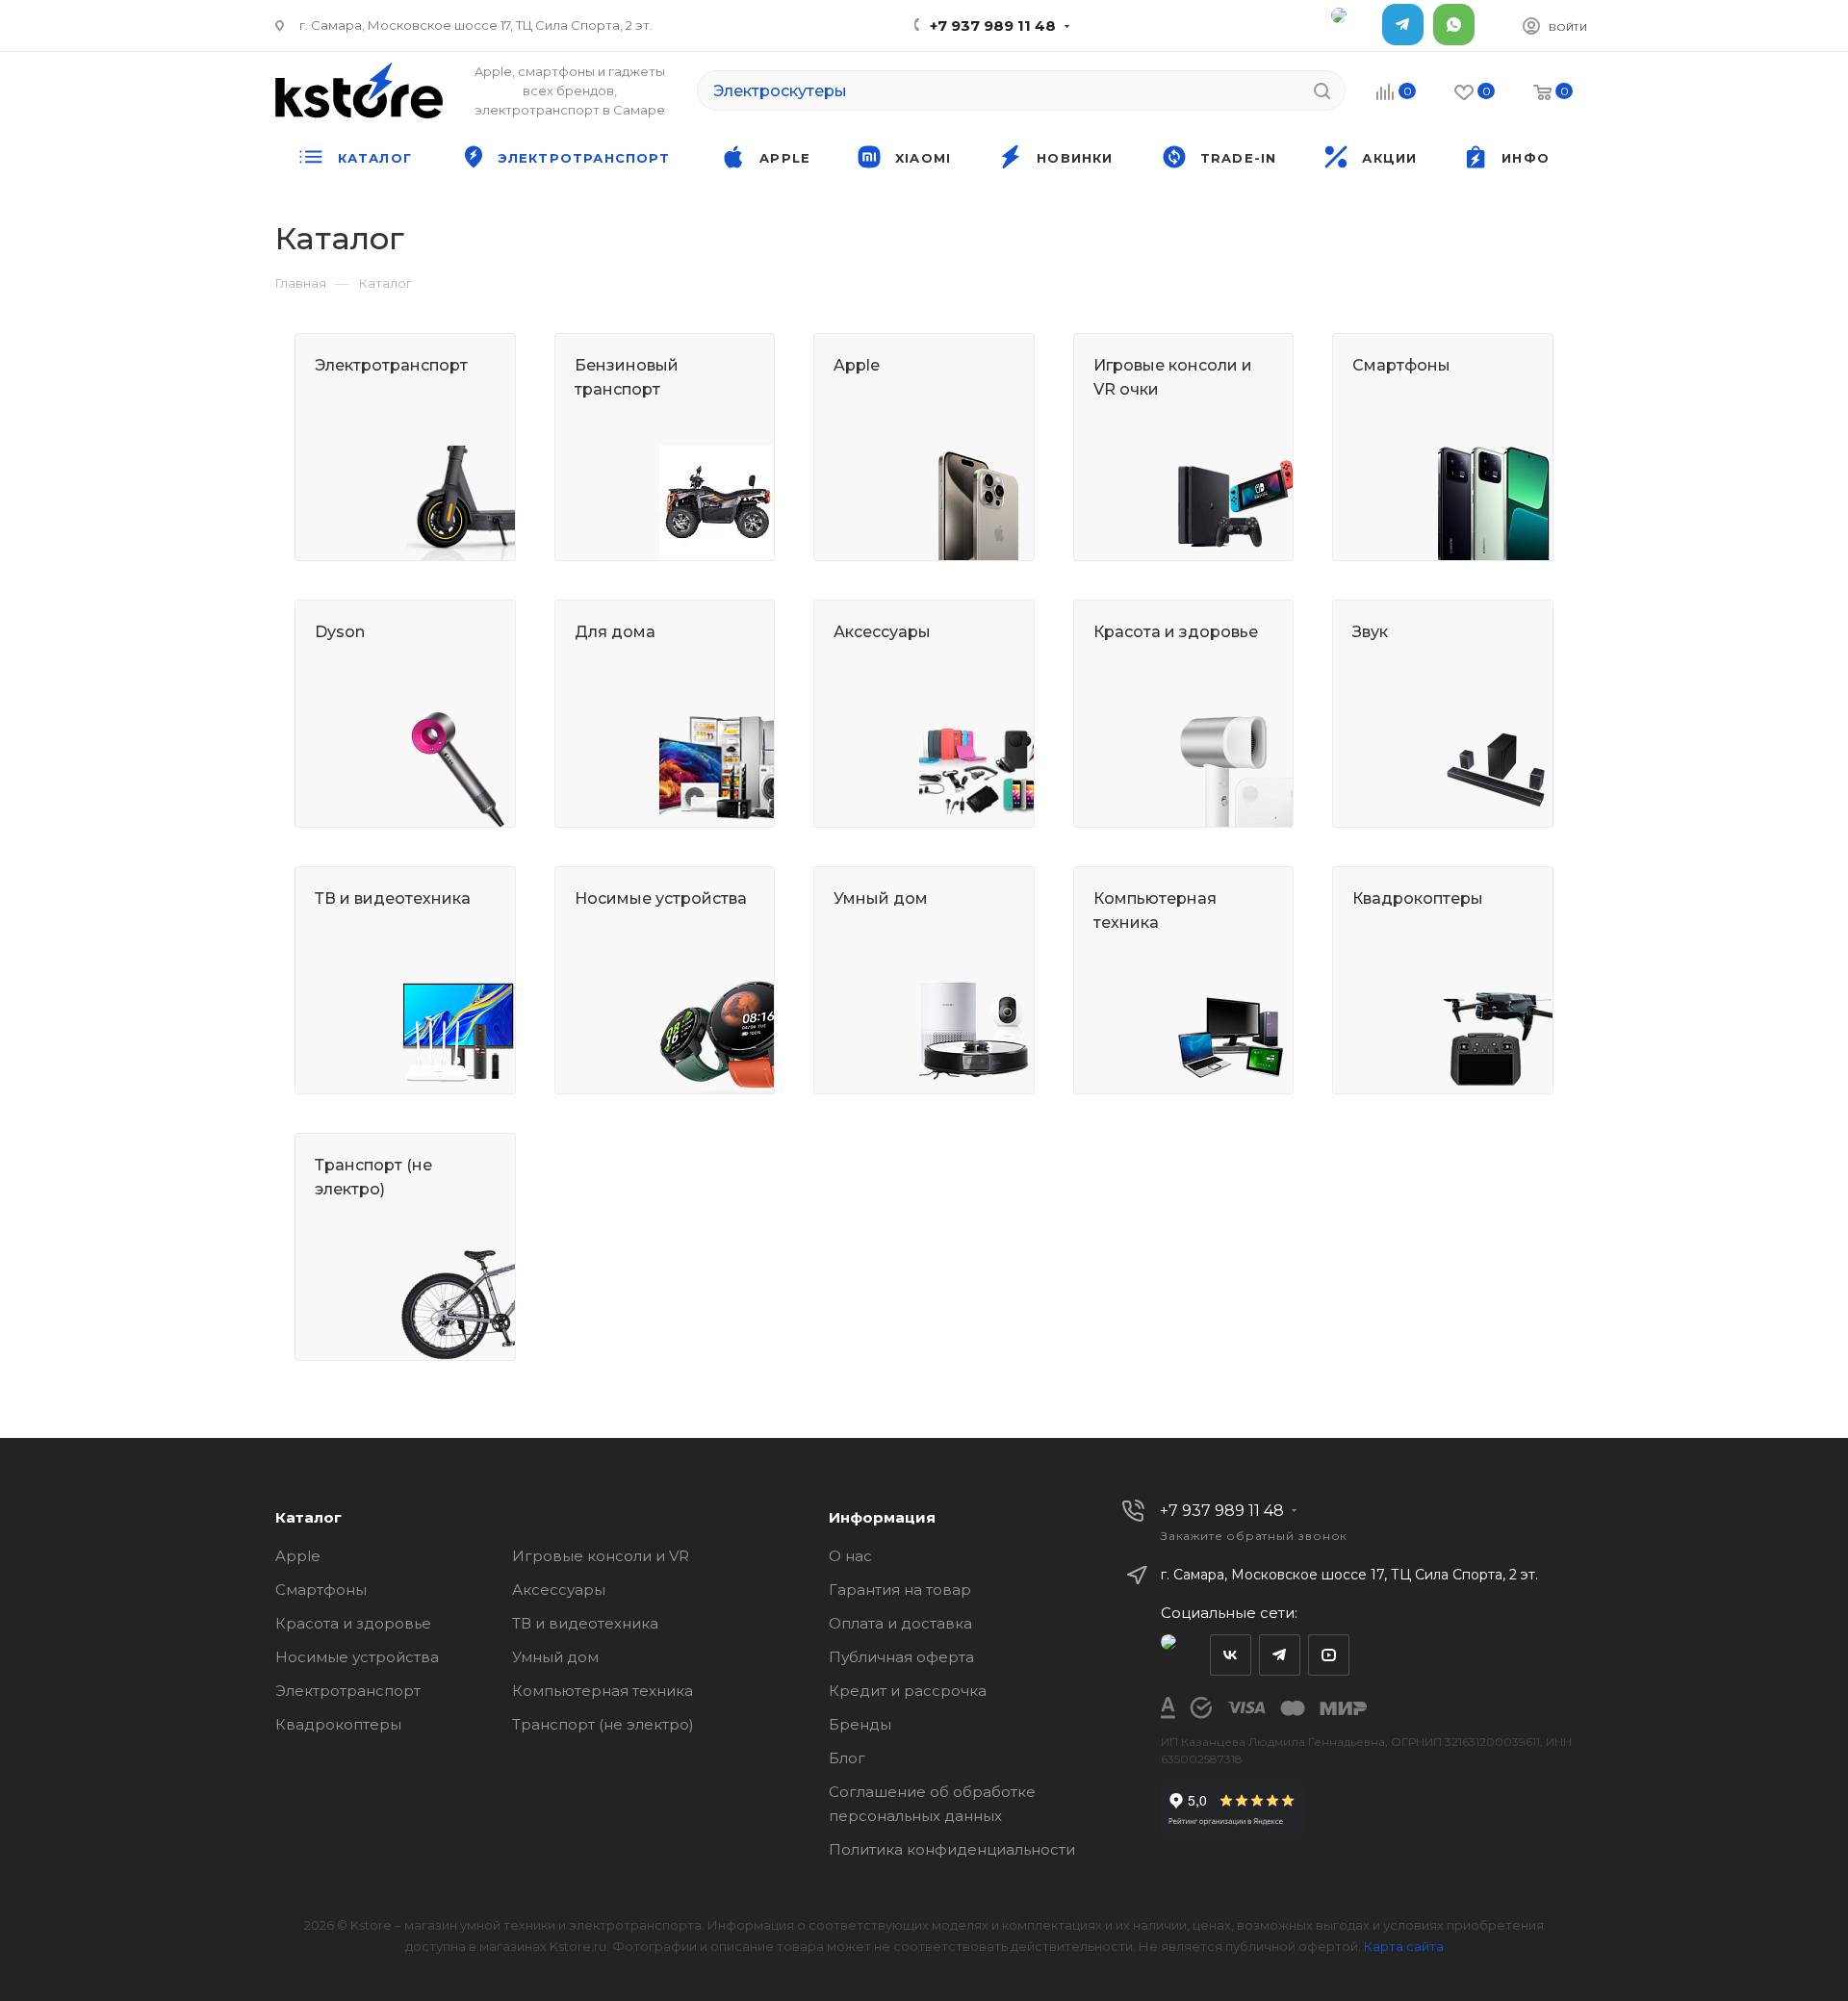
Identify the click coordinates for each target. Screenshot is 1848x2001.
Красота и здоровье (353, 1623)
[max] (1352, 25)
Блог (847, 1758)
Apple (298, 1556)
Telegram (1403, 25)
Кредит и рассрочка (908, 1691)
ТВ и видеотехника (585, 1623)
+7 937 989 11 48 (993, 26)
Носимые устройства (357, 1657)
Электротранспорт (348, 1691)
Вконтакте (1231, 1655)
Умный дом (555, 1657)
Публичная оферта (901, 1657)
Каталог (308, 1517)
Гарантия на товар (900, 1590)
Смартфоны (321, 1590)
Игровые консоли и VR (601, 1556)
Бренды (860, 1724)
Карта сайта (1404, 1946)
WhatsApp (1454, 25)
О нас (850, 1556)
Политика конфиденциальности (952, 1849)
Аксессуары (559, 1590)
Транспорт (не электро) (603, 1724)
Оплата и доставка (900, 1623)
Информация (882, 1517)
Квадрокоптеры (338, 1724)
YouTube (1329, 1655)
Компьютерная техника (603, 1691)
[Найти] (1322, 90)
